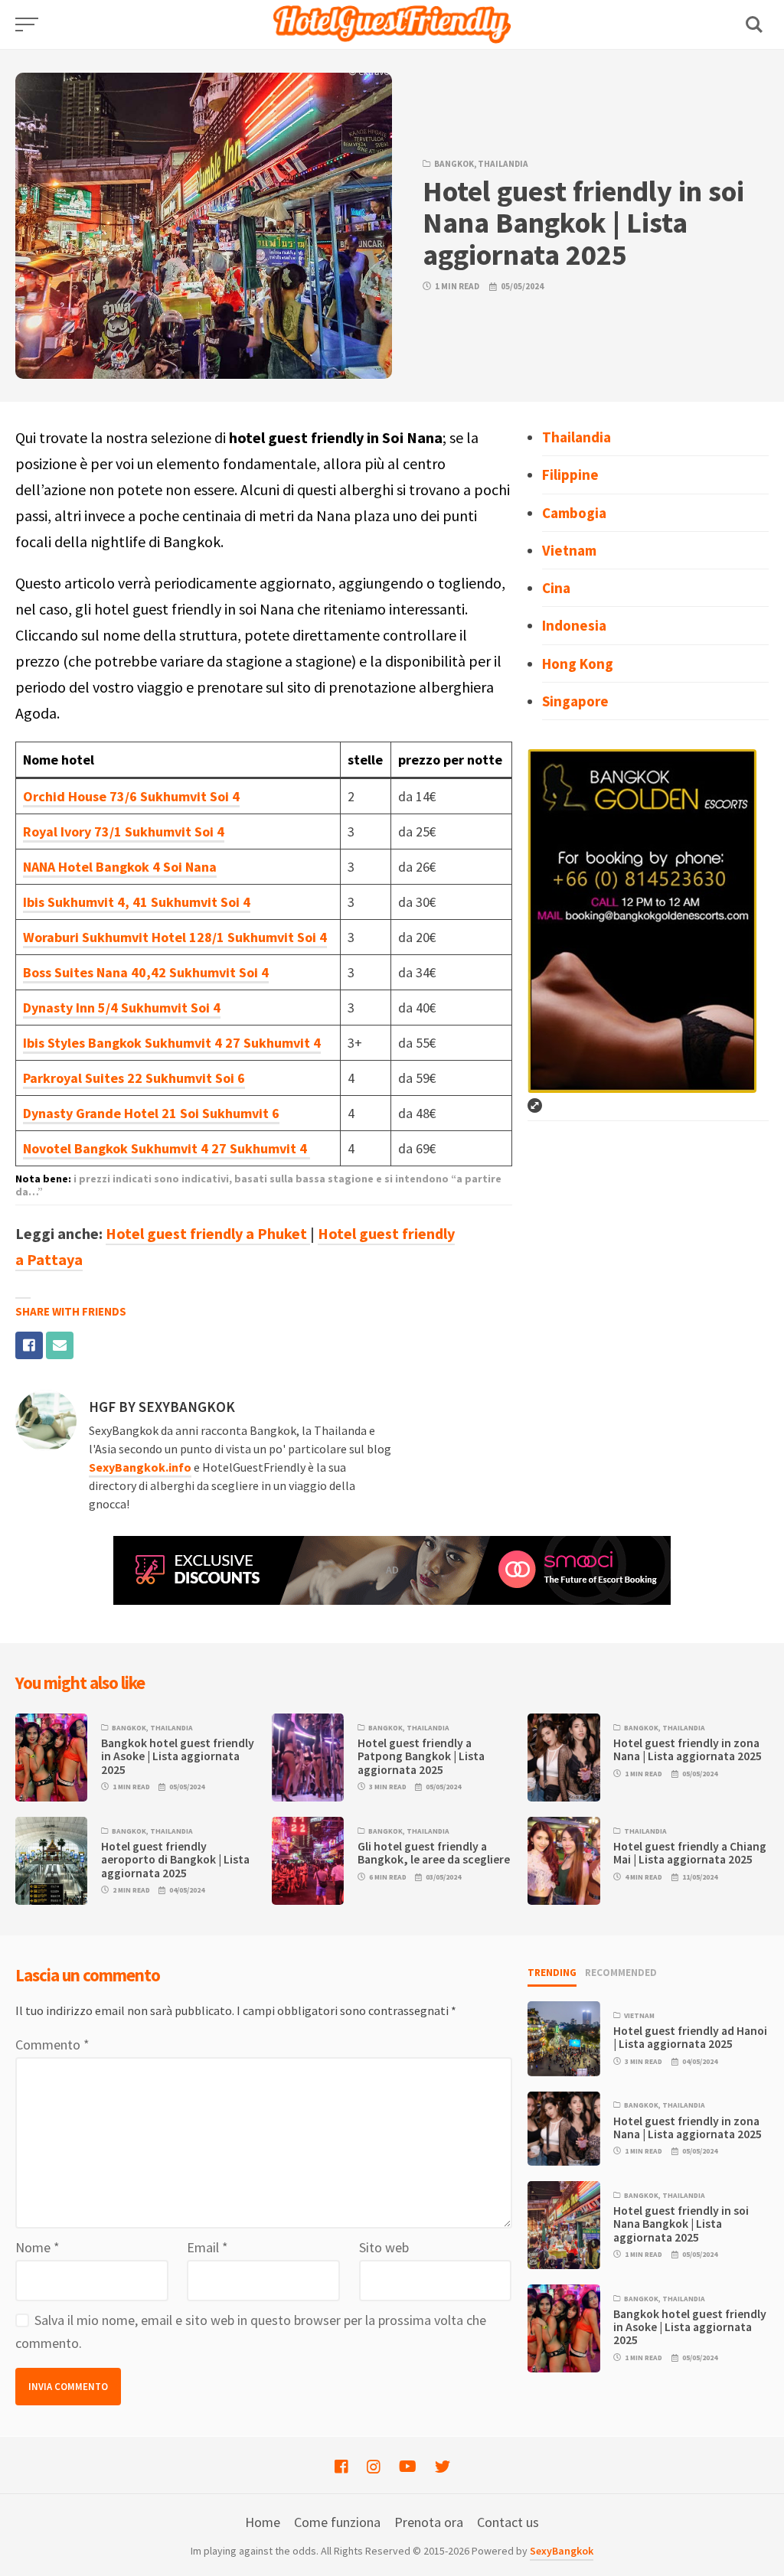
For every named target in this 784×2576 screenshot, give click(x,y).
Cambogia (574, 513)
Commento (52, 2044)
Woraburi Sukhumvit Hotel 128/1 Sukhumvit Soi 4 (175, 937)
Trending (552, 1973)
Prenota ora (429, 2522)
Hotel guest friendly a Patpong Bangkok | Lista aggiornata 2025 (421, 1756)
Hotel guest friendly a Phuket (208, 1233)
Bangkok (454, 164)
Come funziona (337, 2522)
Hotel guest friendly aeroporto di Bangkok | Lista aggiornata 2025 (175, 1860)
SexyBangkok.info (140, 1467)
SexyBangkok (562, 2551)
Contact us (508, 2522)
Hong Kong (578, 664)
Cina (556, 588)
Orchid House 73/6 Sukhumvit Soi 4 (131, 796)
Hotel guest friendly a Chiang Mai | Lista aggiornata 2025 (690, 1853)
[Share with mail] (60, 1345)
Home (263, 2522)
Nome (38, 2247)
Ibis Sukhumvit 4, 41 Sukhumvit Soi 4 (137, 902)
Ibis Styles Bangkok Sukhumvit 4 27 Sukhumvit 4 (172, 1043)
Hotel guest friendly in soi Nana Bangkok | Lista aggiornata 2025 (681, 2224)
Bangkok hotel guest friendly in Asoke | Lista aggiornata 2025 (178, 1756)
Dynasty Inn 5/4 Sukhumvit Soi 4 (122, 1008)
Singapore (575, 701)
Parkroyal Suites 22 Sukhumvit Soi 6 (134, 1078)
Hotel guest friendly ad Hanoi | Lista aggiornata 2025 (690, 2037)
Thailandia (503, 164)
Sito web (384, 2247)
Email (207, 2247)
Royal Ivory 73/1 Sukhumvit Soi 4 (124, 831)
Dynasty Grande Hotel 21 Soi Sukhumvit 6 (151, 1113)
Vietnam (569, 550)
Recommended (621, 1973)
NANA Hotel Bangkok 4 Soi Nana (120, 867)
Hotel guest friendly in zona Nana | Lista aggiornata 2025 (688, 1749)
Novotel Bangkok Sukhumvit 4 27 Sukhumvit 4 (167, 1148)
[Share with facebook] (29, 1345)
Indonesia (574, 625)
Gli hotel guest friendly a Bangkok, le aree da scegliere (434, 1853)
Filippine (570, 474)
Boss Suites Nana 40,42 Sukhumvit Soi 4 (146, 972)
